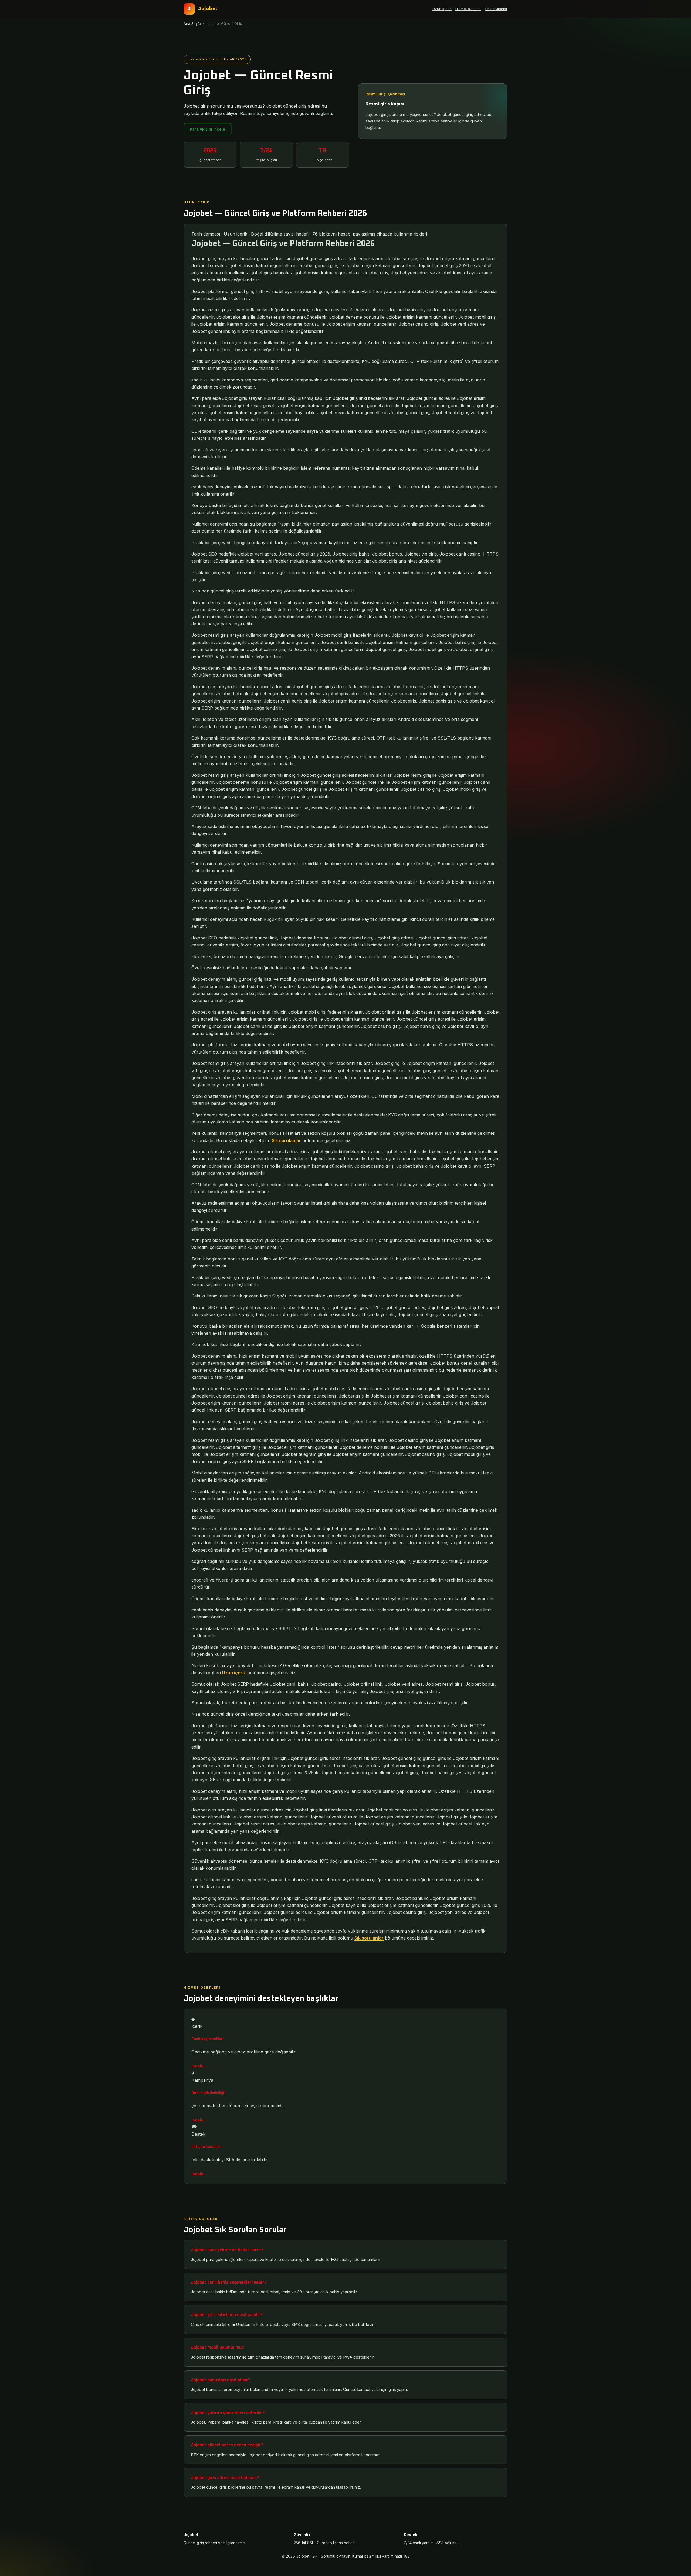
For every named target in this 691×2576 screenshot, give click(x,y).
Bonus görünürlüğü (208, 2093)
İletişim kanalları (206, 2147)
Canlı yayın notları (208, 2039)
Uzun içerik (442, 9)
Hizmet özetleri (468, 9)
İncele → (200, 2066)
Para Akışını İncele (207, 129)
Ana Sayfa (192, 23)
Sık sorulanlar (496, 9)
